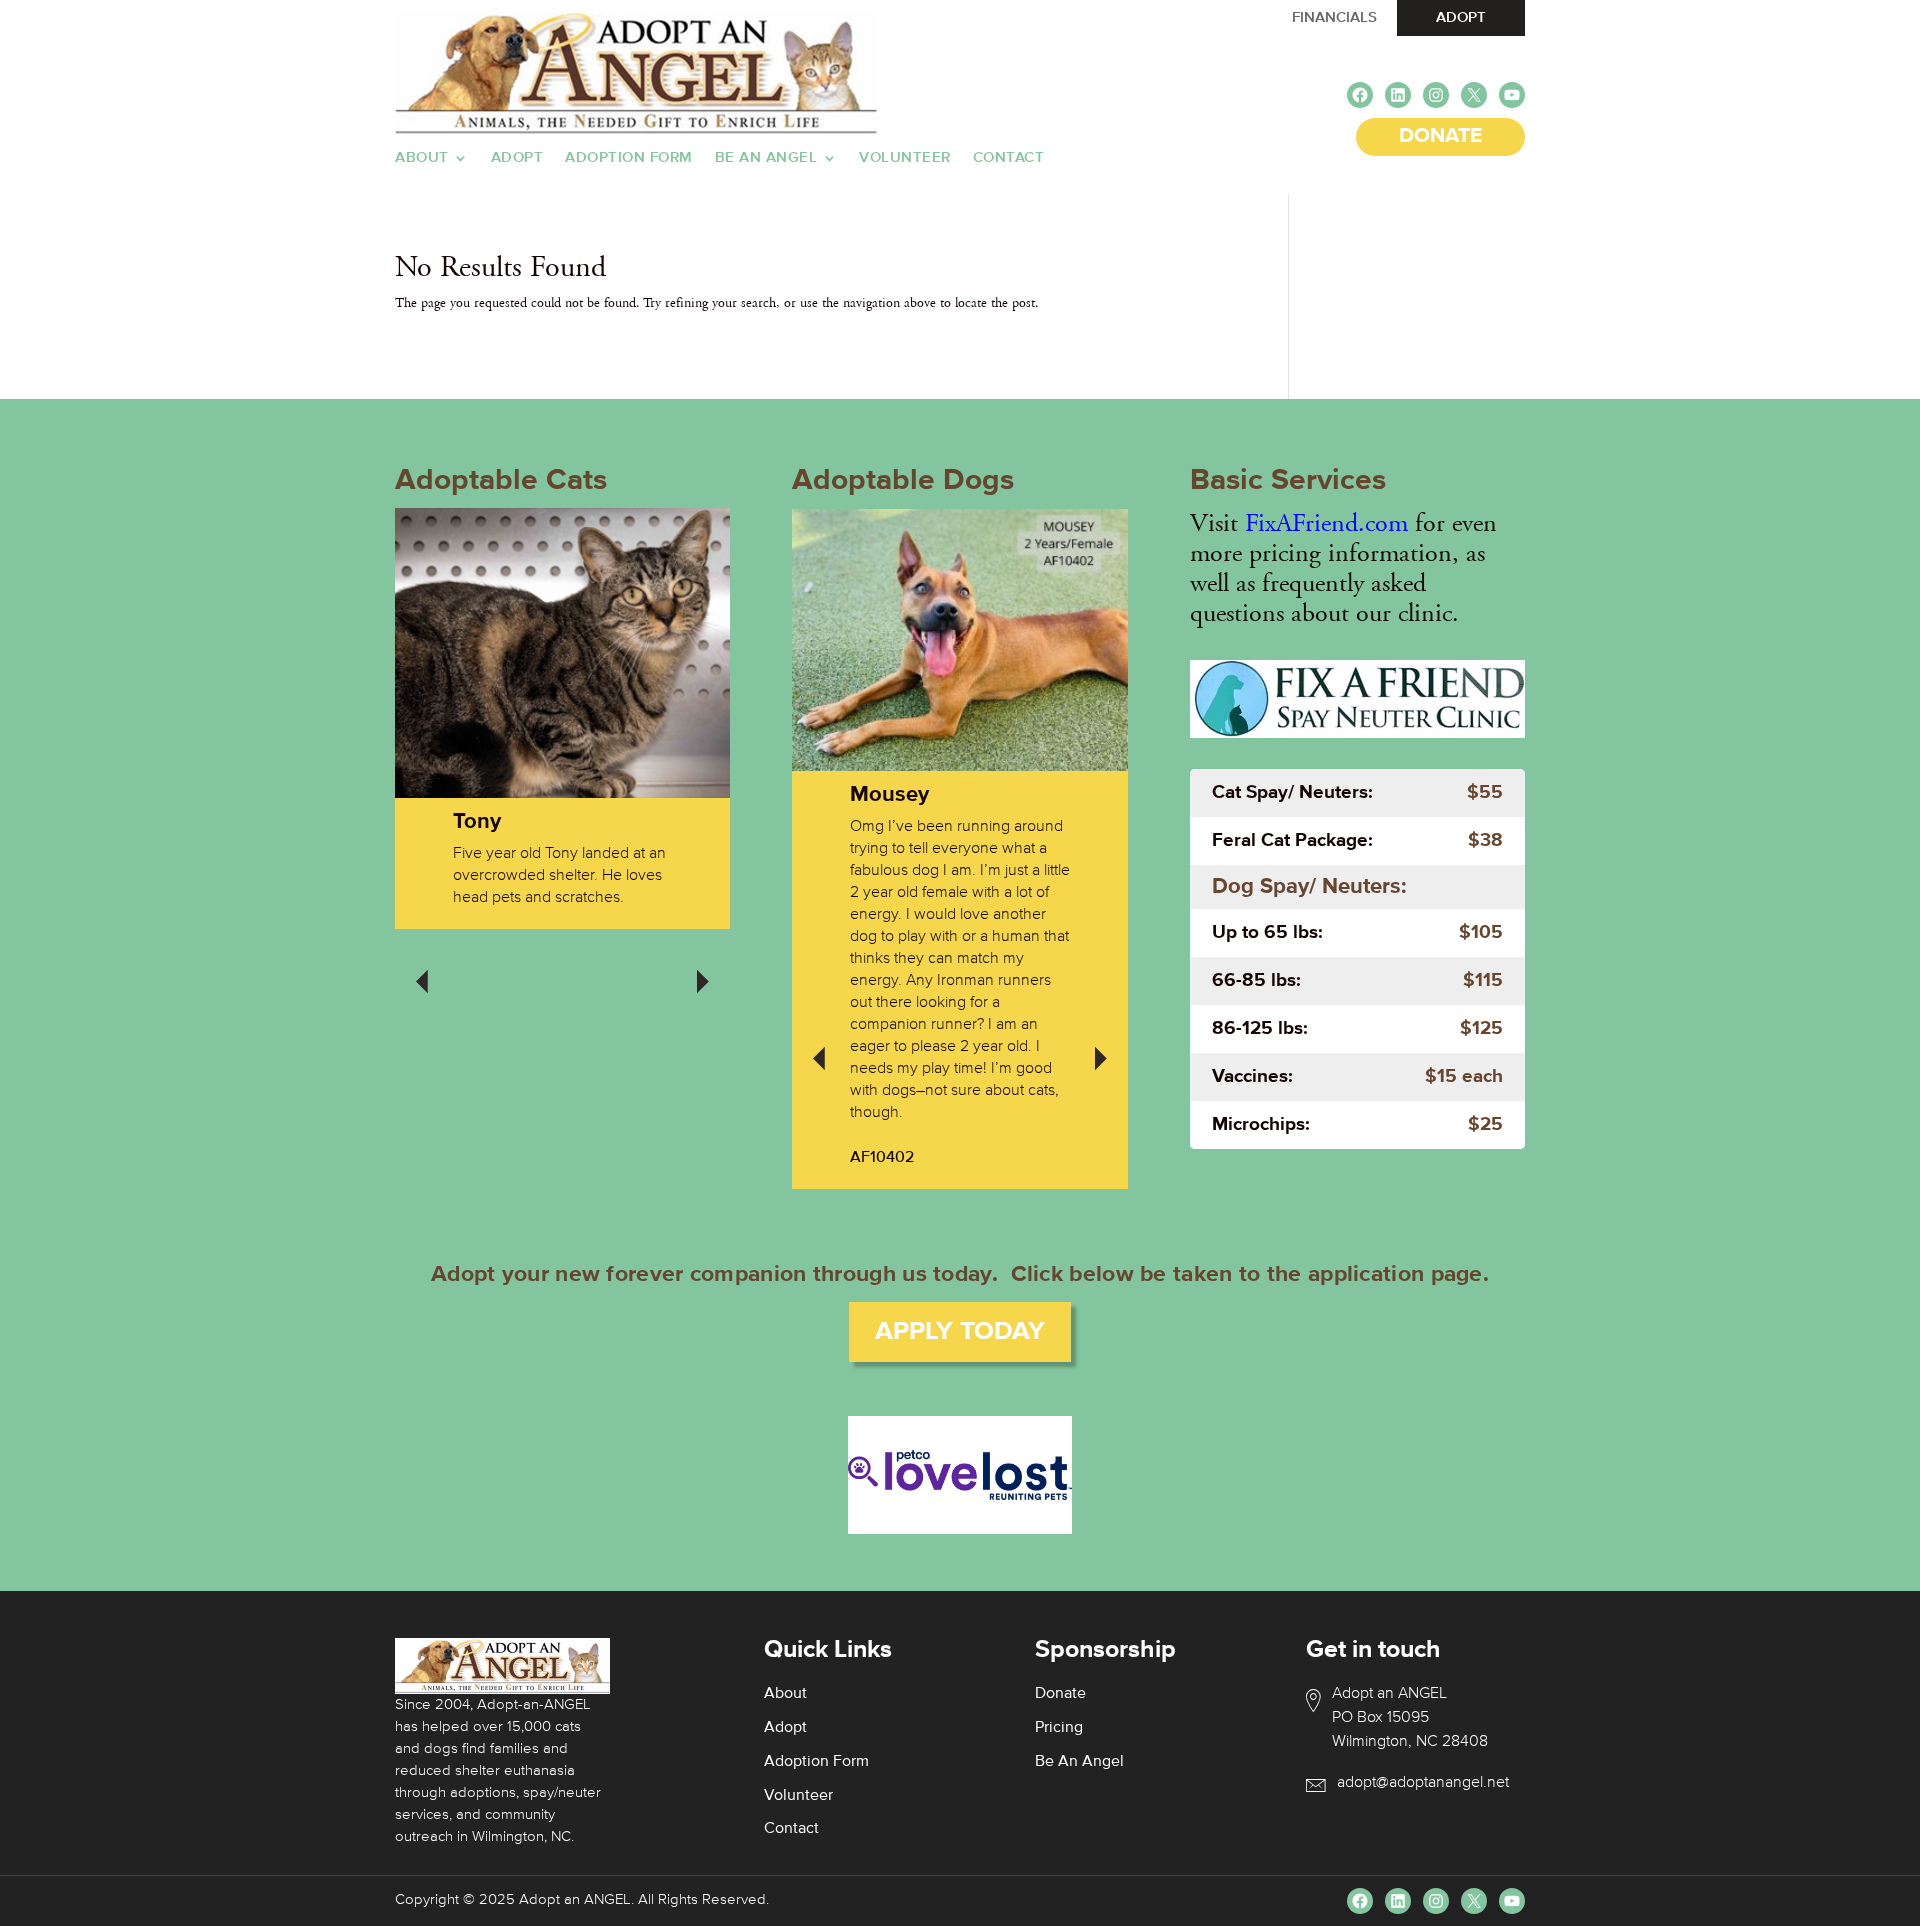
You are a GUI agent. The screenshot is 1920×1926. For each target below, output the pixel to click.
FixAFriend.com (1326, 523)
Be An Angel (766, 158)
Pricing (1059, 1728)
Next (703, 968)
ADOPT (1461, 17)
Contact (1009, 158)
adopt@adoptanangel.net (1423, 1783)
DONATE (1440, 136)
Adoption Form (629, 158)
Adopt (517, 158)
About (422, 158)
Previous (422, 968)
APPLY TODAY (960, 1332)
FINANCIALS (1334, 17)
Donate (1060, 1694)
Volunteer (905, 158)
